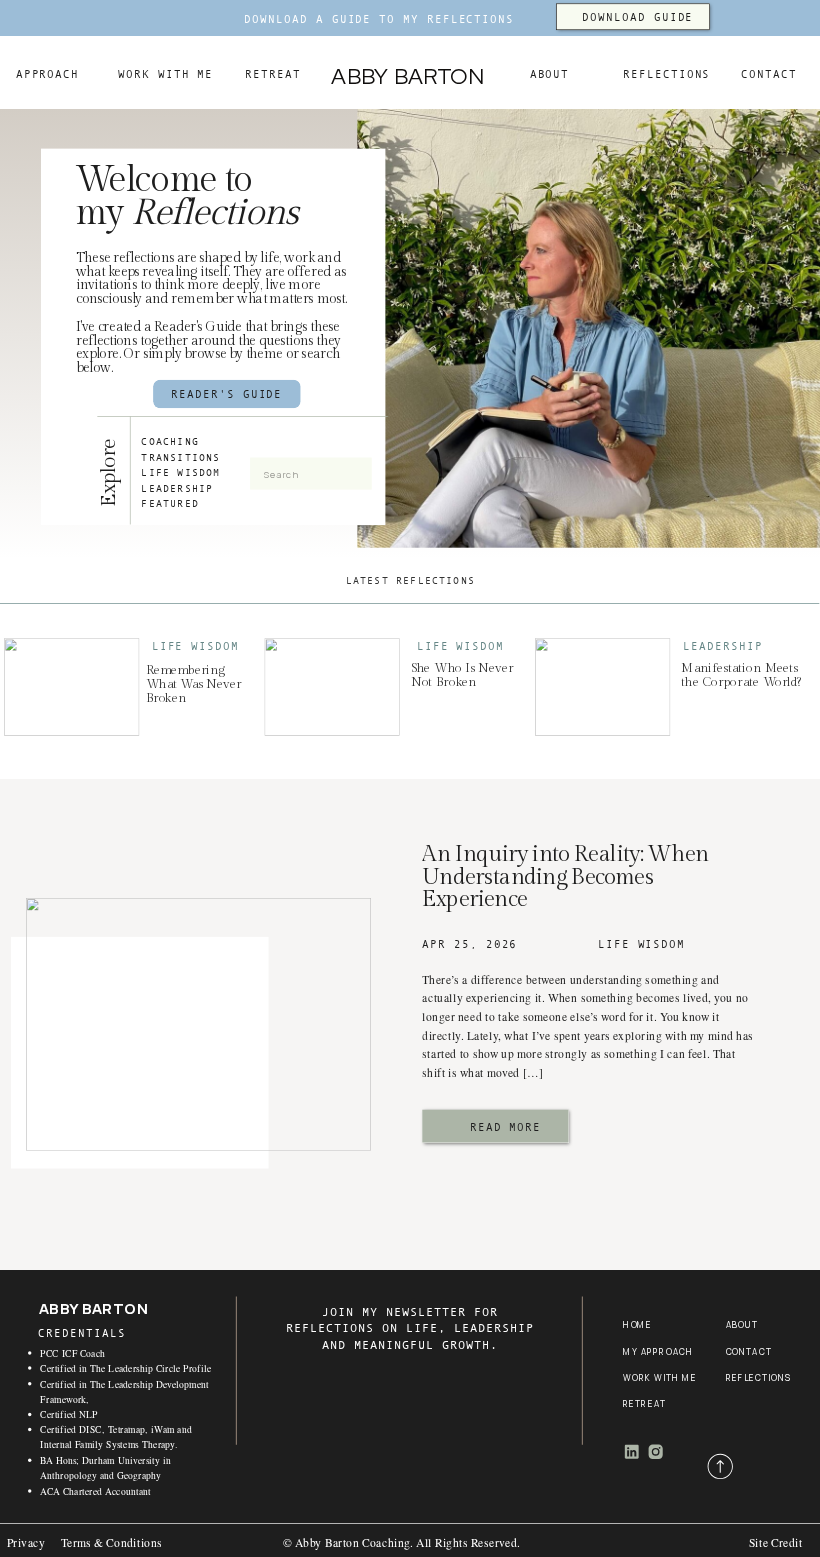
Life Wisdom (195, 646)
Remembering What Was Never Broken (194, 684)
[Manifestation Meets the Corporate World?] (602, 687)
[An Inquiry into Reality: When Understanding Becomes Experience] (198, 1024)
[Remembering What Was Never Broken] (71, 687)
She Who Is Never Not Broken (462, 675)
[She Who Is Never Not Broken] (331, 687)
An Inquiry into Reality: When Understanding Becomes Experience (565, 876)
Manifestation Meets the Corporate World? (741, 675)
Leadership (722, 646)
